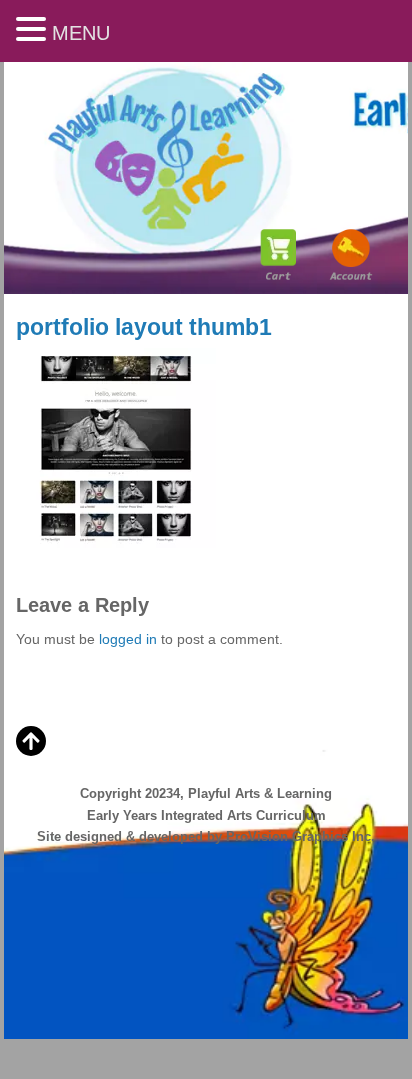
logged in (128, 639)
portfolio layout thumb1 (144, 327)
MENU (81, 33)
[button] (34, 30)
